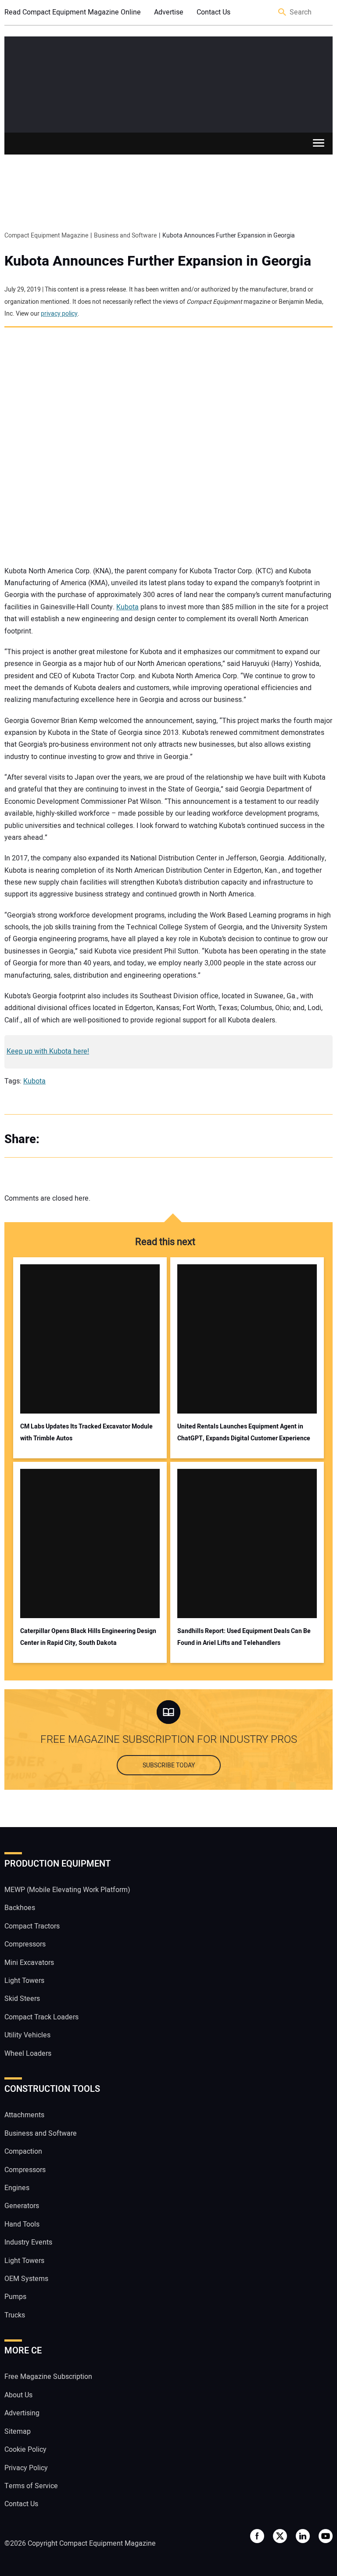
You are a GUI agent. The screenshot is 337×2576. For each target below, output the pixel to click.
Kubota (127, 607)
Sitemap (18, 2432)
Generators (22, 2206)
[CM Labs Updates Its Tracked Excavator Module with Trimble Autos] (90, 1339)
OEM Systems (26, 2279)
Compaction (23, 2151)
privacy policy (59, 314)
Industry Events (28, 2242)
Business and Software (41, 2133)
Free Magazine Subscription (48, 2377)
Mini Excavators (29, 1963)
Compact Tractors (32, 1926)
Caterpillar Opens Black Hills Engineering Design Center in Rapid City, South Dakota (88, 1637)
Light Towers (24, 1981)
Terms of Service (31, 2486)
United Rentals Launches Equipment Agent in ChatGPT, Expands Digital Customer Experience (244, 1432)
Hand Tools (22, 2224)
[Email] (110, 1139)
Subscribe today (169, 1765)
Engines (17, 2188)
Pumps (15, 2297)
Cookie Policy (25, 2450)
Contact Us (213, 12)
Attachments (24, 2115)
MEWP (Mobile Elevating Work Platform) (67, 1890)
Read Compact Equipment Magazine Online (73, 12)
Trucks (15, 2315)
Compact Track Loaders (41, 2017)
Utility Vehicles (27, 2035)
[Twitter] (75, 1139)
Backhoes (20, 1908)
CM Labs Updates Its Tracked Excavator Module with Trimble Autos (86, 1432)
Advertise (169, 12)
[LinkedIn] (92, 1139)
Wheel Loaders (28, 2054)
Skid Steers (22, 1999)
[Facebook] (57, 1139)
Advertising (22, 2413)
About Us (18, 2395)
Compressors (25, 1944)
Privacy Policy (26, 2468)
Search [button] (283, 13)
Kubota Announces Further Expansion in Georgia (158, 261)
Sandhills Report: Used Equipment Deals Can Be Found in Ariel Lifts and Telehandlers (244, 1637)
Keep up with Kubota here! (48, 1051)
